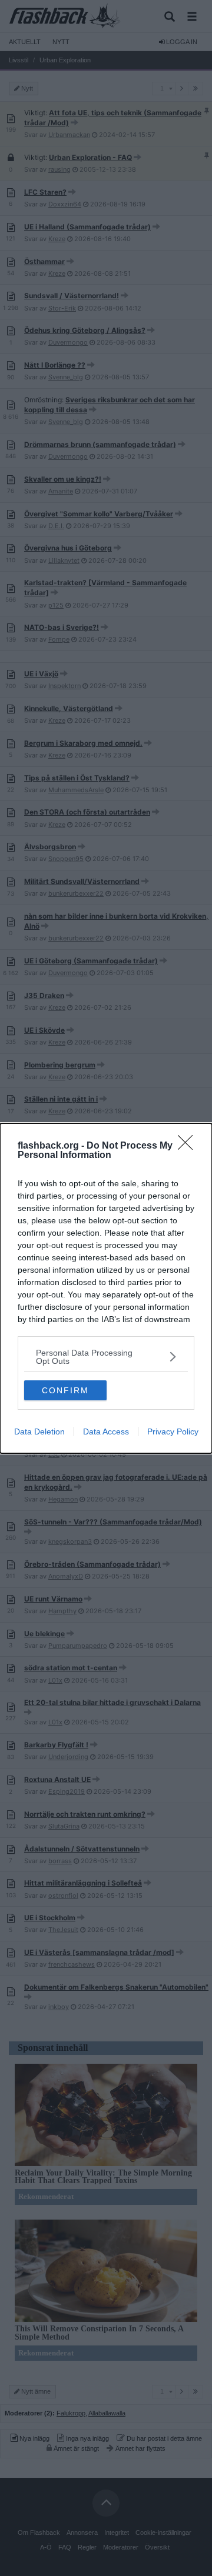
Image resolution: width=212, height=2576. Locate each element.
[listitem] (106, 1357)
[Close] (189, 1146)
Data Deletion (39, 1432)
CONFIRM (65, 1390)
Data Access (106, 1432)
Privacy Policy (173, 1432)
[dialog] (106, 1288)
